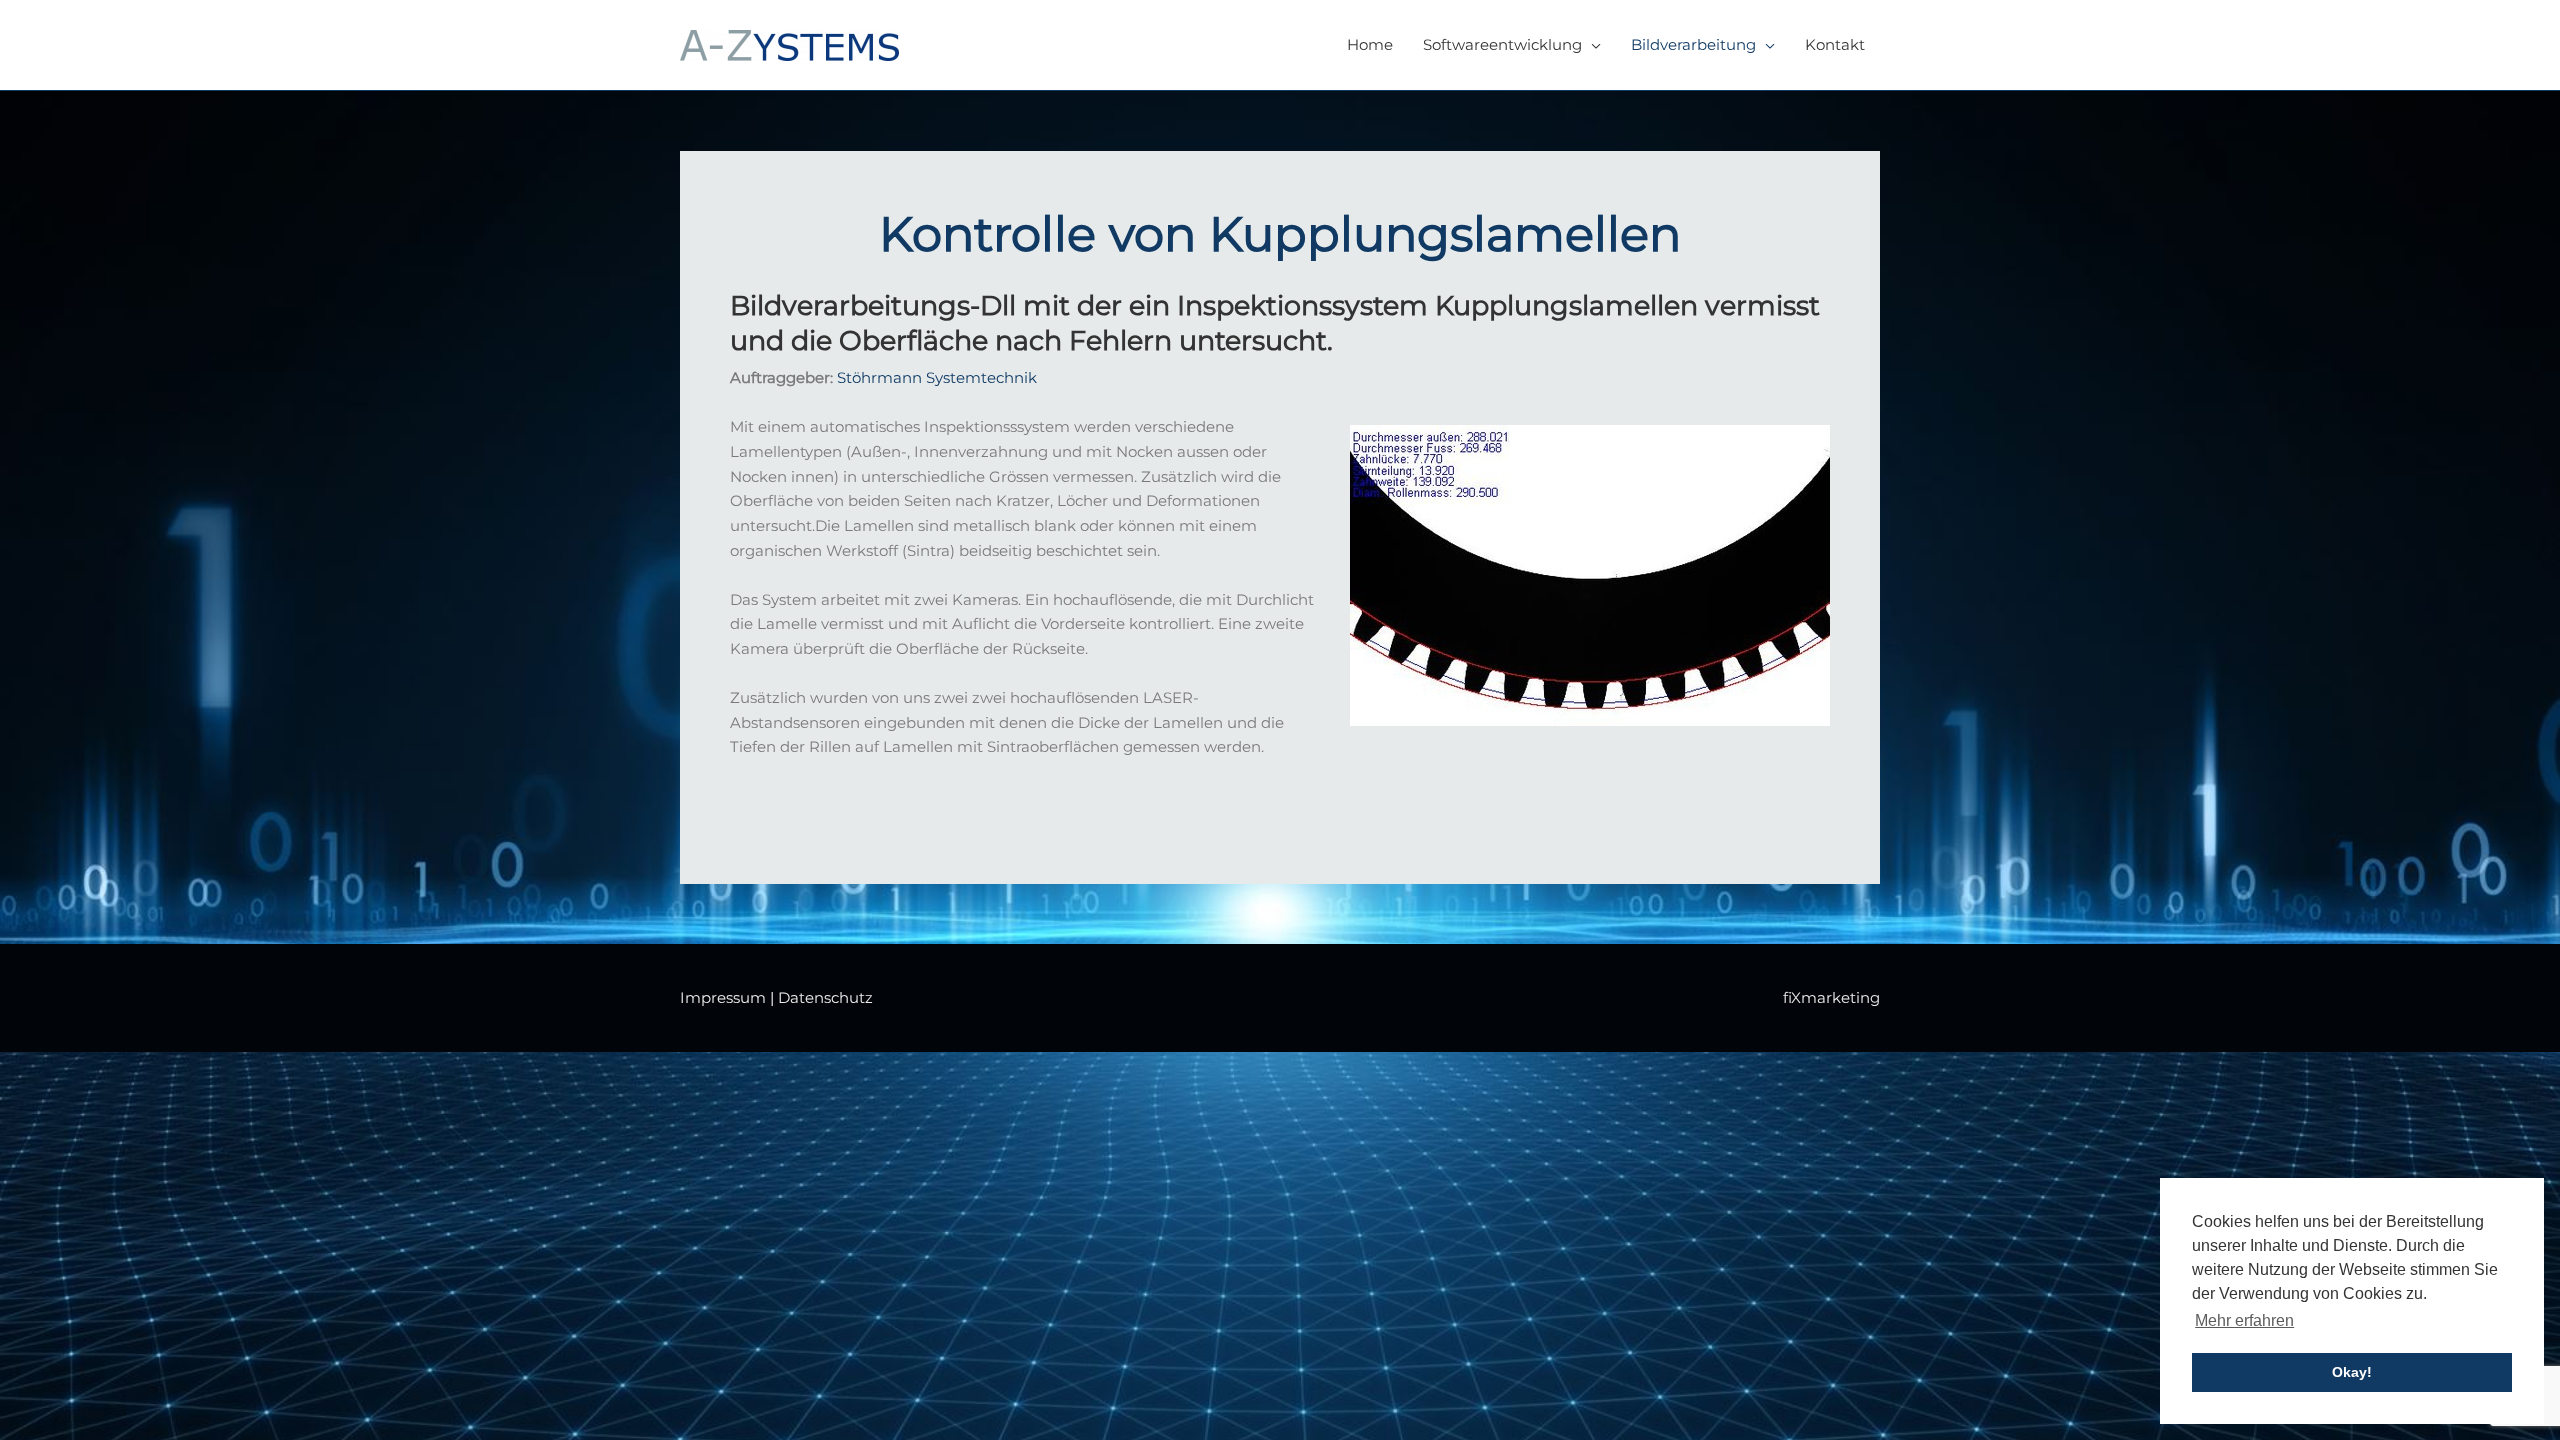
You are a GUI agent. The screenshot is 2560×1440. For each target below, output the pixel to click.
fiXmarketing (1831, 997)
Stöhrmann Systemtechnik (937, 377)
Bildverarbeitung (1693, 44)
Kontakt (1835, 44)
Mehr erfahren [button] (2244, 1320)
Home (1370, 44)
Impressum (723, 997)
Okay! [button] (2352, 1372)
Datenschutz (825, 997)
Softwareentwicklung (1502, 44)
